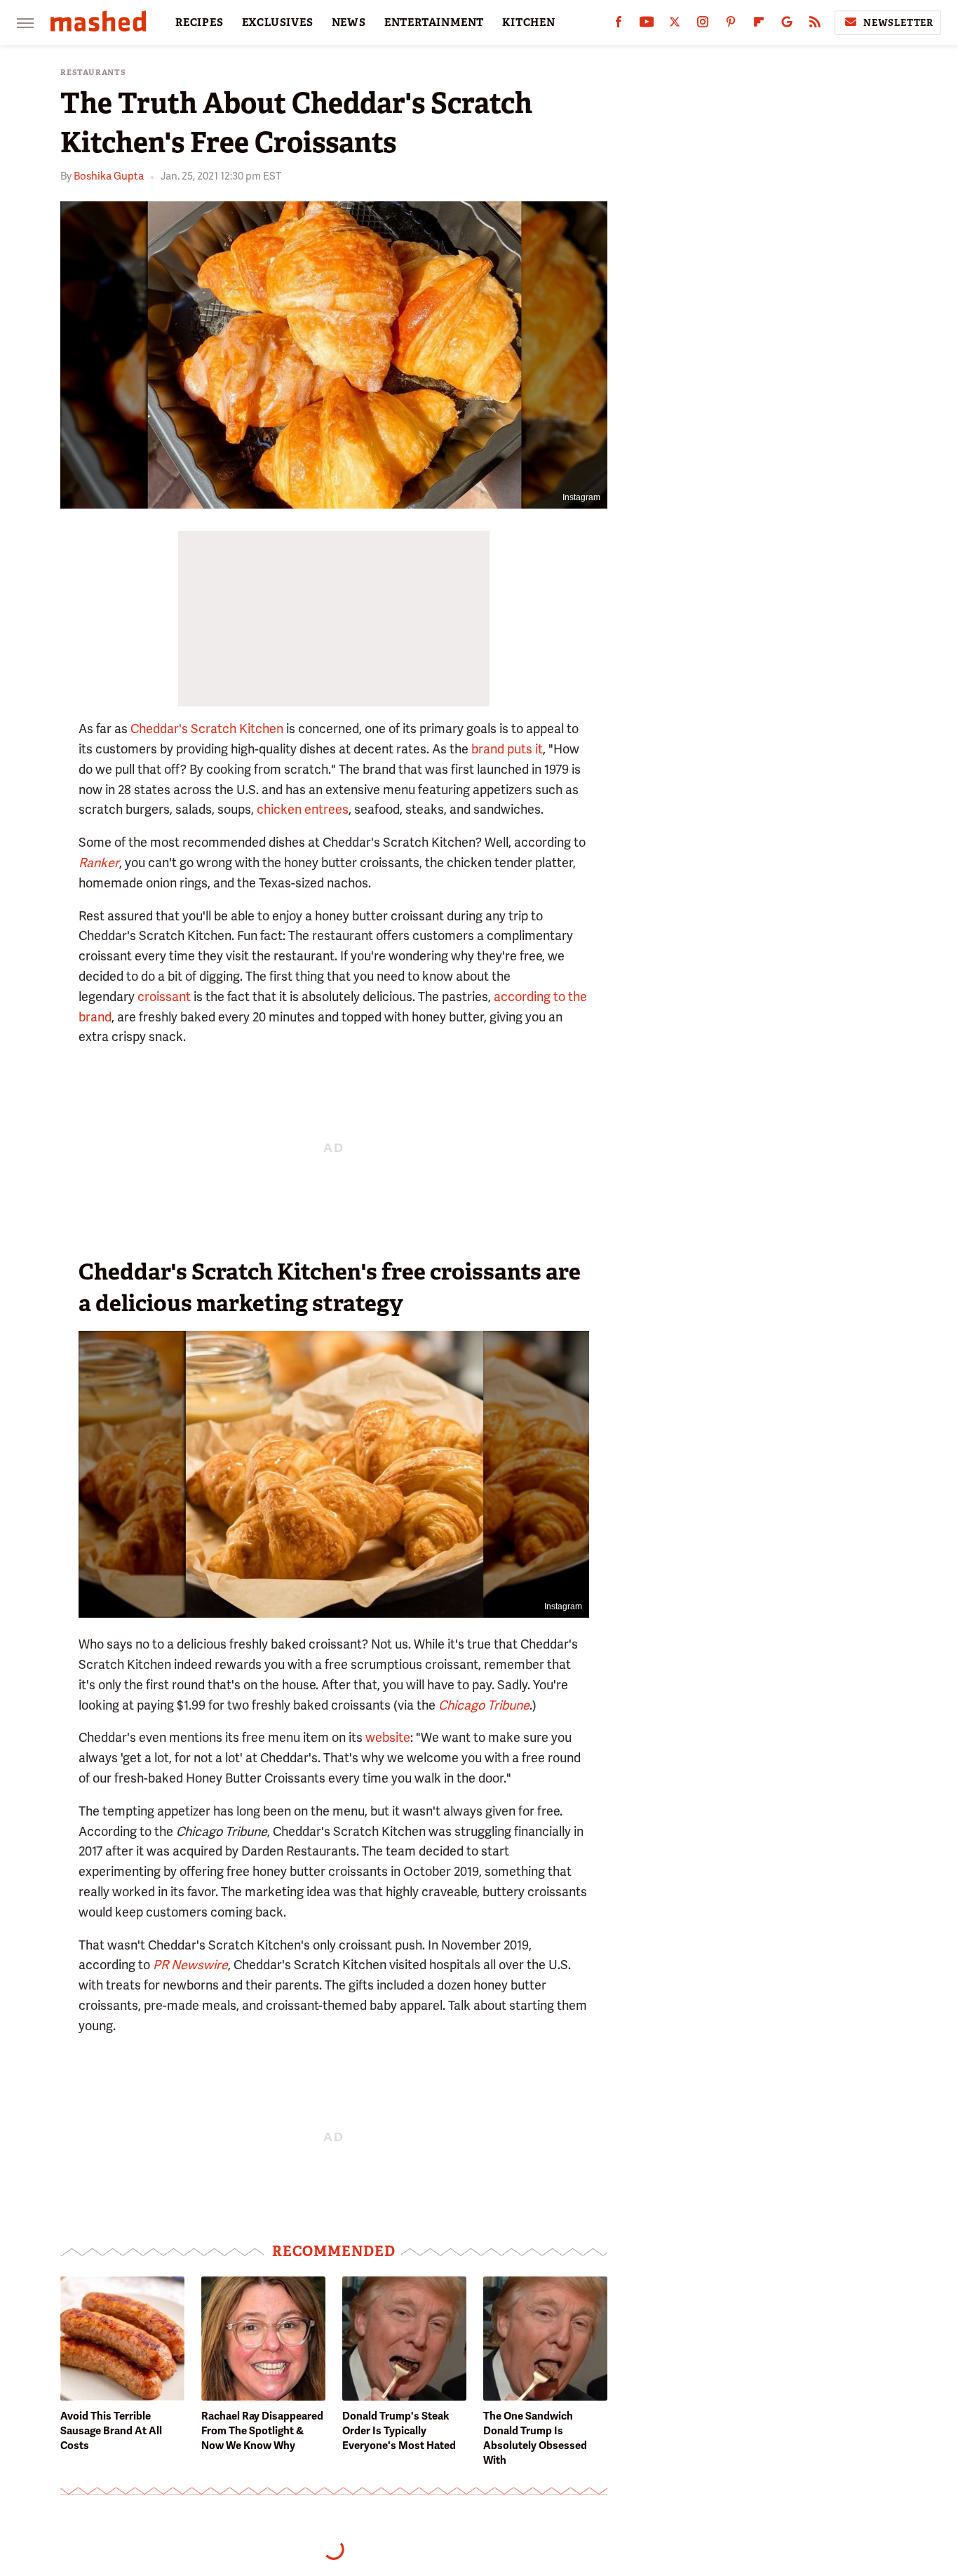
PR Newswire (190, 1965)
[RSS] (815, 25)
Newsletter (898, 23)
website (388, 1737)
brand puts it (507, 749)
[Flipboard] (759, 25)
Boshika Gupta (109, 176)
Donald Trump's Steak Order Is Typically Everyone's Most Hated (399, 2431)
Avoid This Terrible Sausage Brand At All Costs (111, 2431)
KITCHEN (529, 22)
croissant (164, 997)
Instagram (581, 497)
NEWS (349, 22)
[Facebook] (619, 25)
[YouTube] (647, 25)
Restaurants (93, 73)
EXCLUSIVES (278, 22)
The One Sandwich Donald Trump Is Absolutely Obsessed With (535, 2438)
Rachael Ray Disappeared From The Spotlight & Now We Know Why (262, 2431)
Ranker (99, 863)
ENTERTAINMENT (434, 22)
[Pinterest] (731, 25)
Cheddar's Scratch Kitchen (207, 729)
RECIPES (200, 22)
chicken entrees (303, 809)
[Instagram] (703, 25)
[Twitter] (675, 25)
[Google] (787, 25)
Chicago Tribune (484, 1705)
